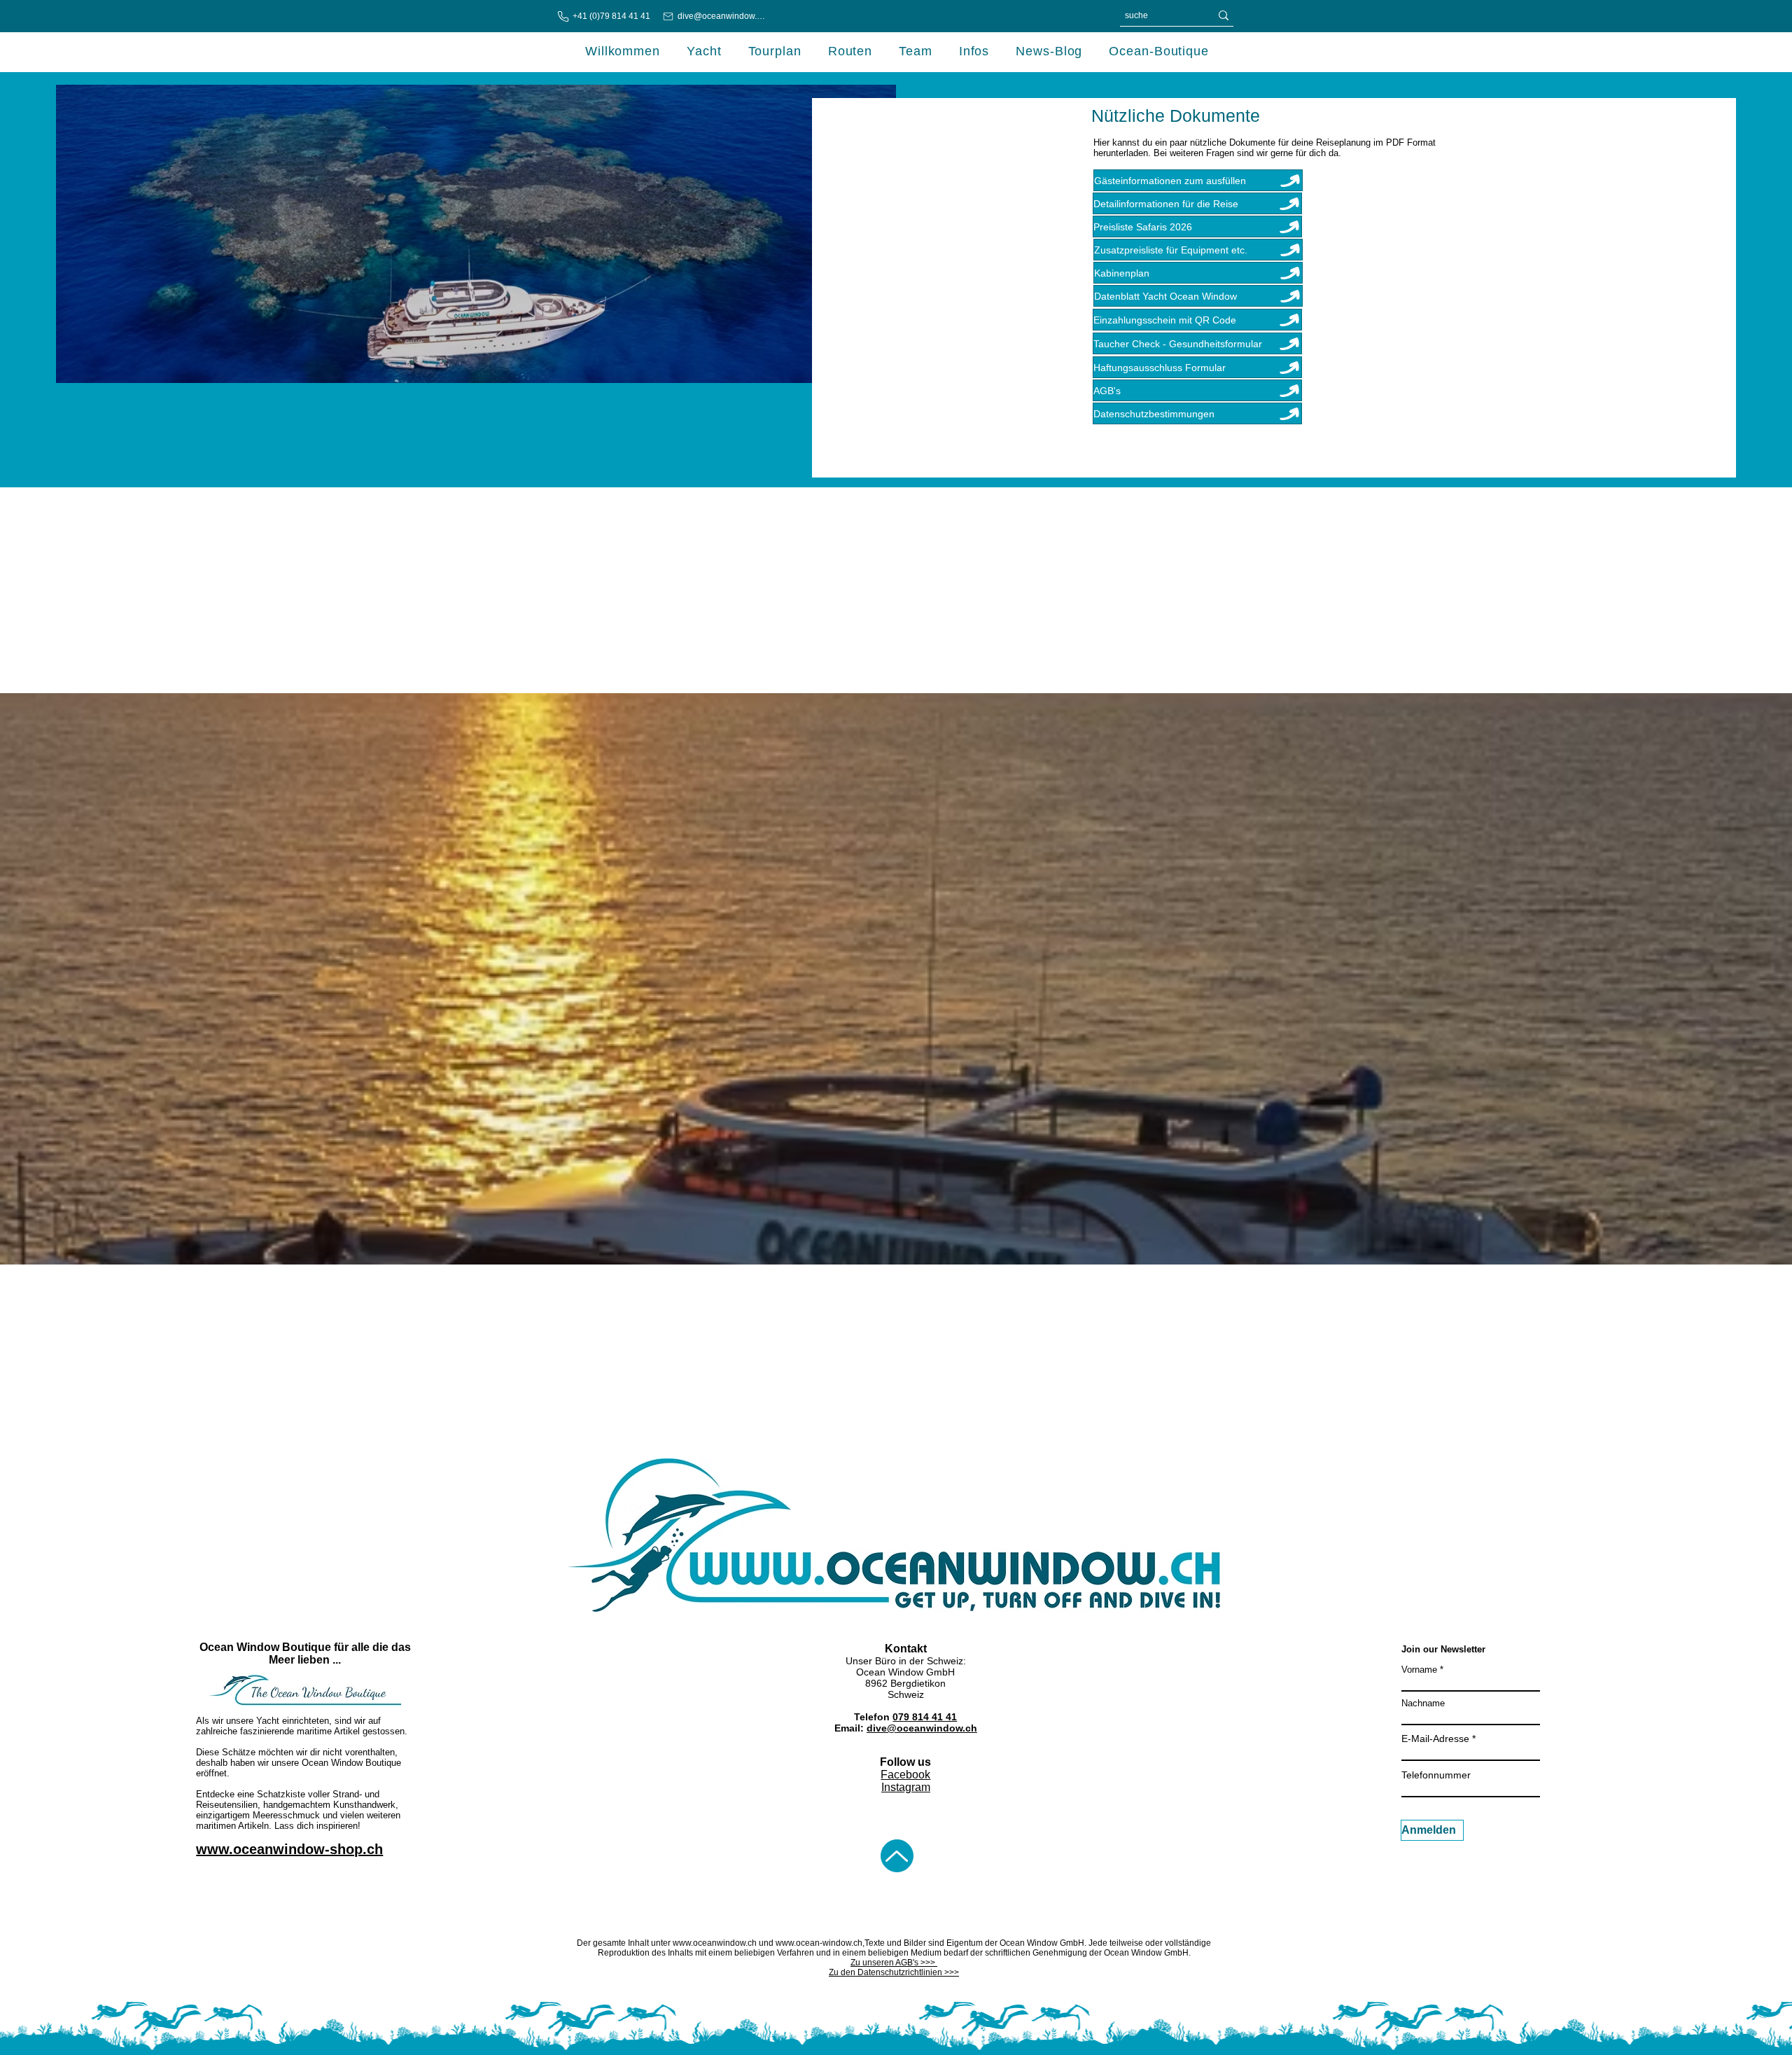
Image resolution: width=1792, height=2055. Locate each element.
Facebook (905, 1775)
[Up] (897, 1856)
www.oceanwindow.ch (715, 1943)
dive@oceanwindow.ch (922, 1728)
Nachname (1423, 1703)
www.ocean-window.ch (819, 1943)
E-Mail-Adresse (1435, 1739)
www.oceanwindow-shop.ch (289, 1849)
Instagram (906, 1787)
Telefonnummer (1436, 1775)
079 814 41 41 (925, 1717)
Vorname (1419, 1670)
